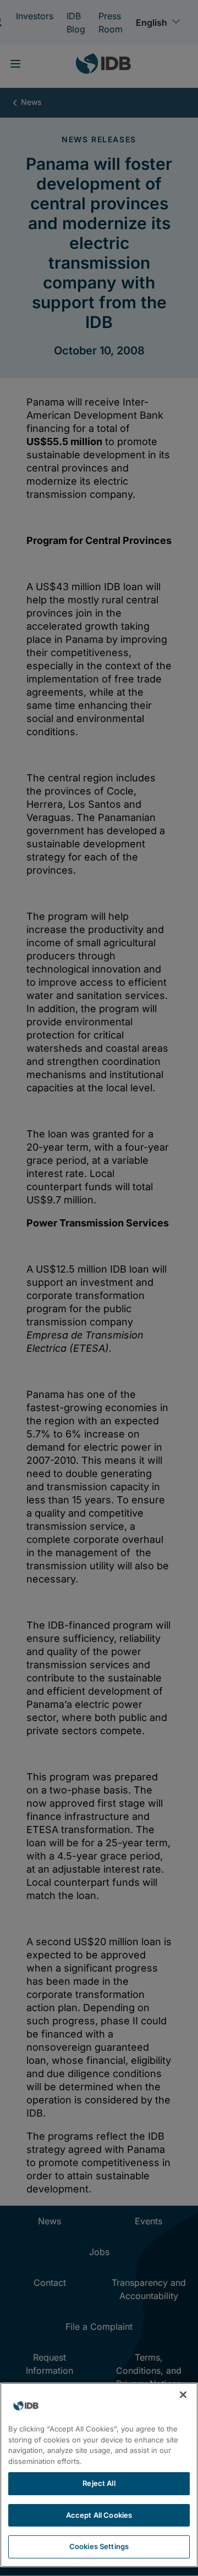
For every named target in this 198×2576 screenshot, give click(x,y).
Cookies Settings (99, 2546)
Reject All (99, 2483)
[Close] (183, 2395)
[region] (99, 2475)
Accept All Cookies (99, 2515)
